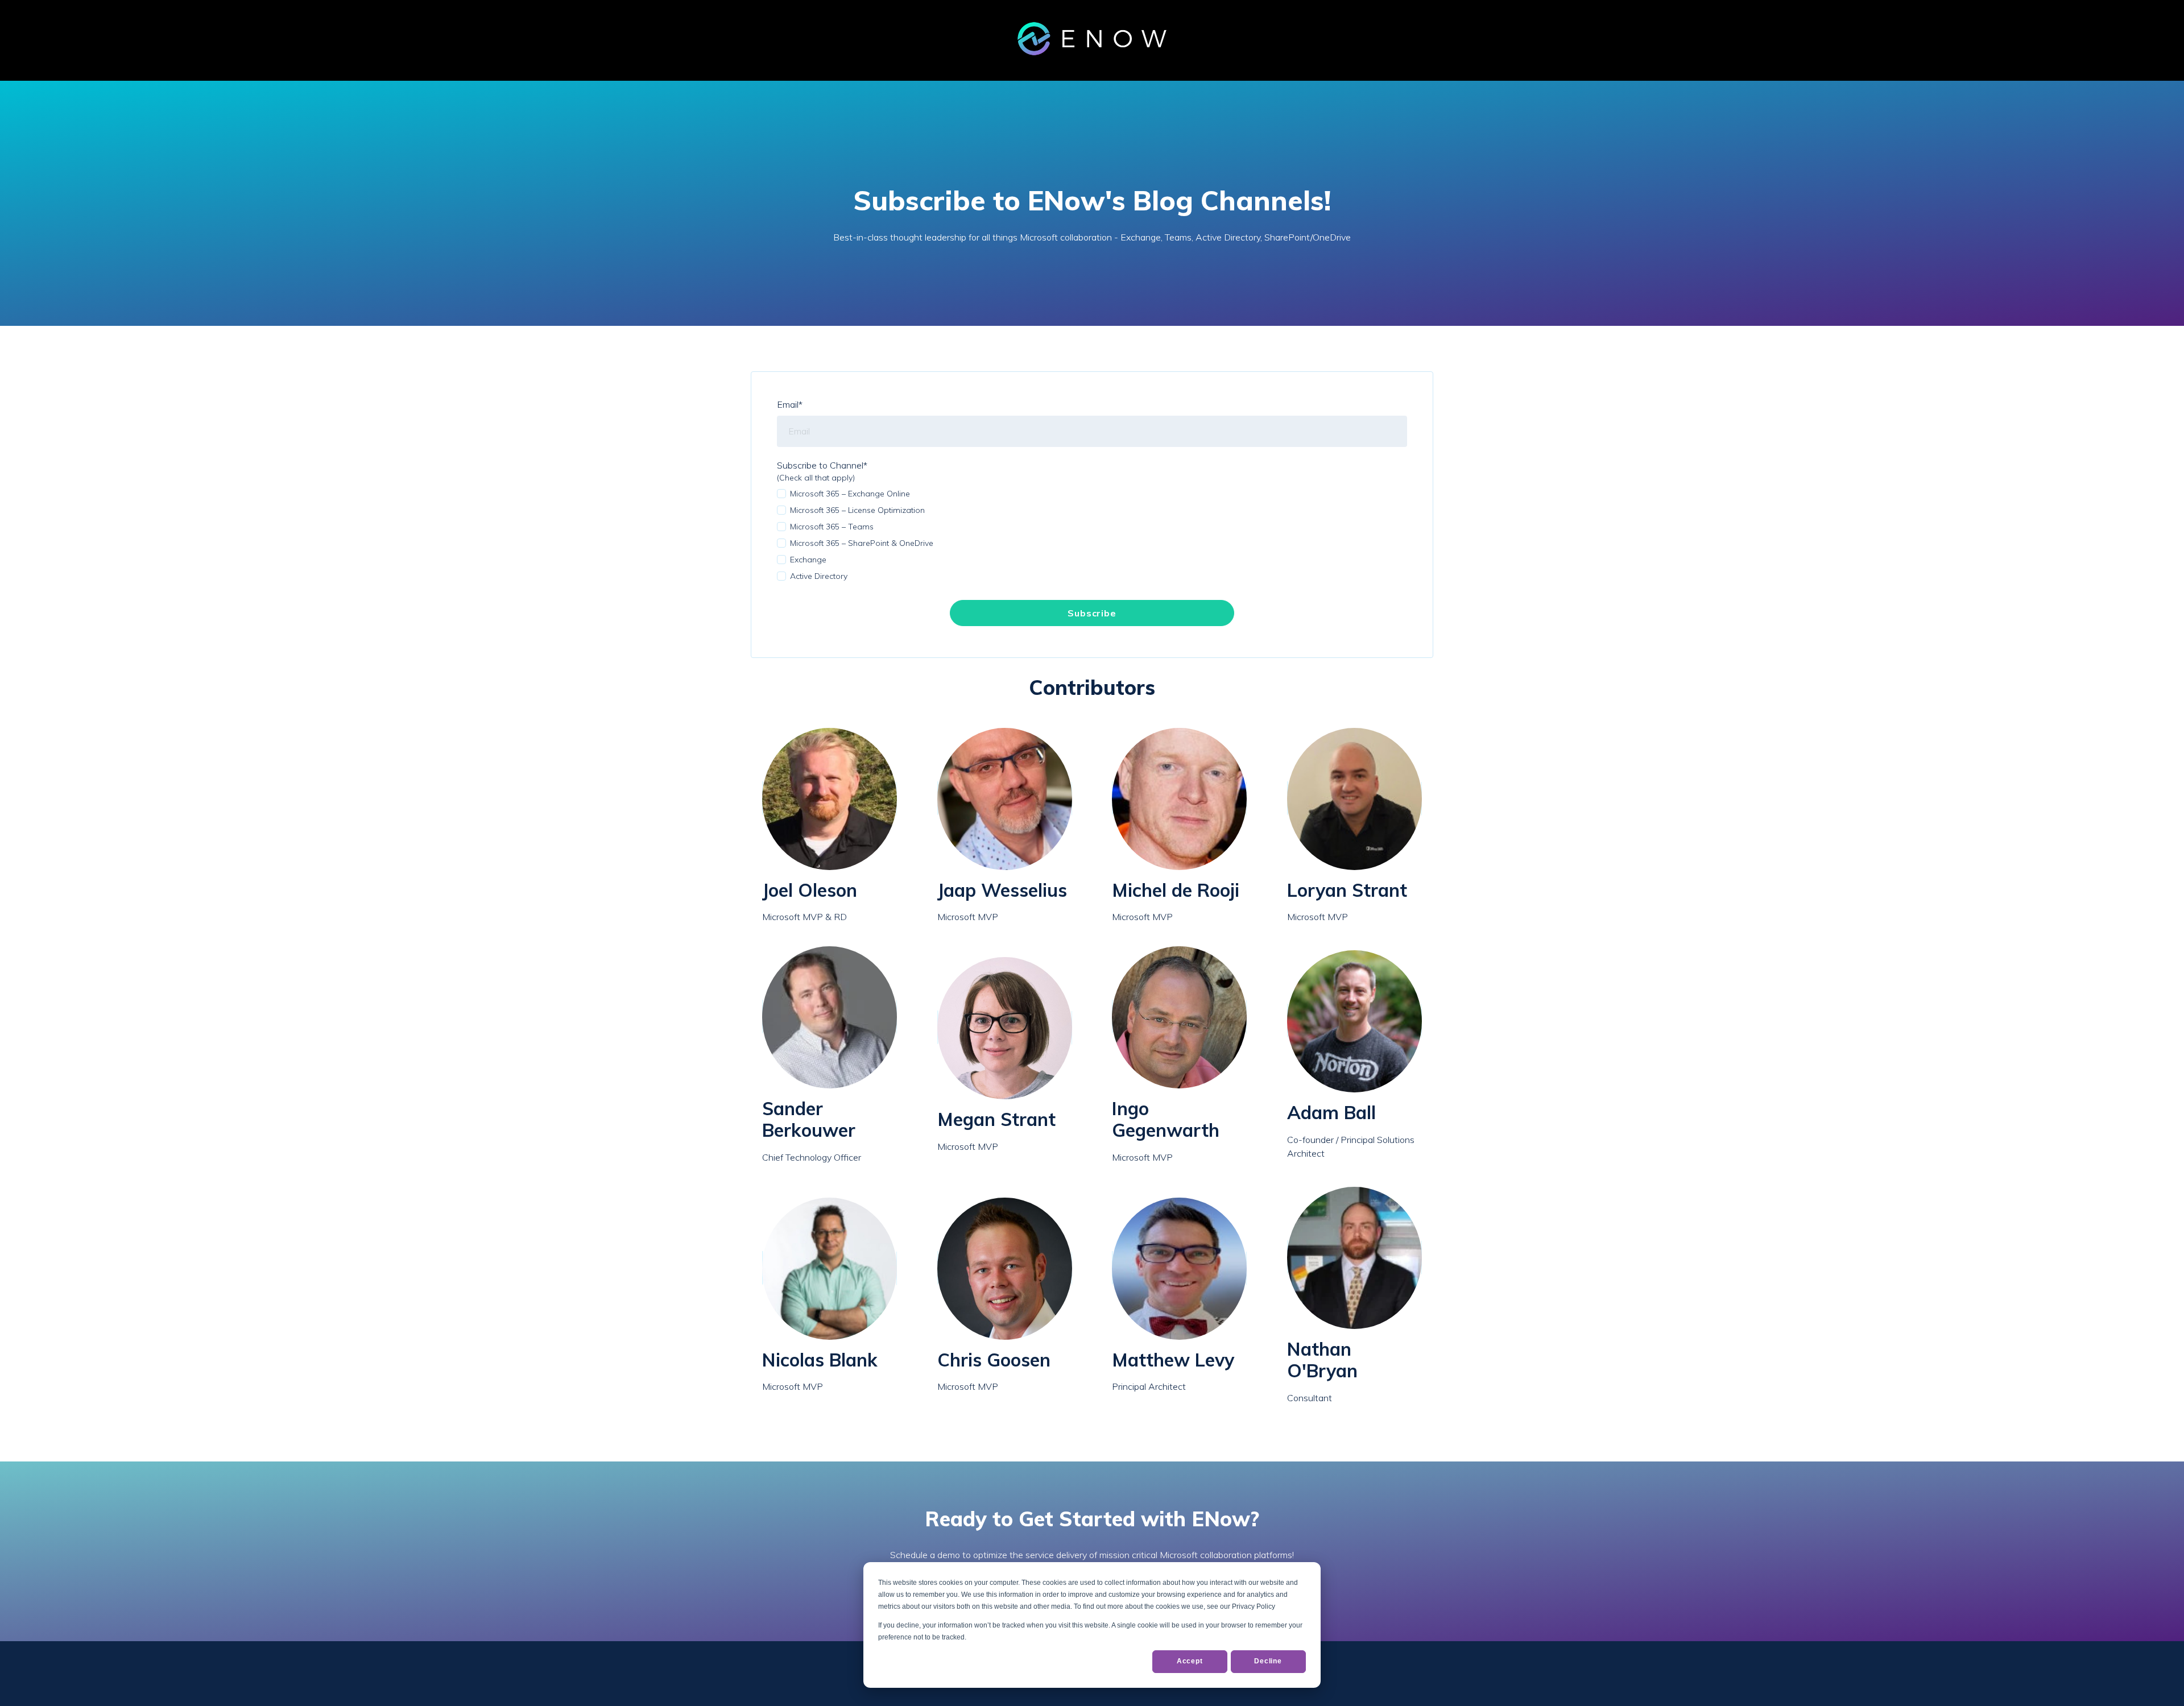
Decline (1268, 1661)
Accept (1190, 1661)
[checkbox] (1092, 535)
